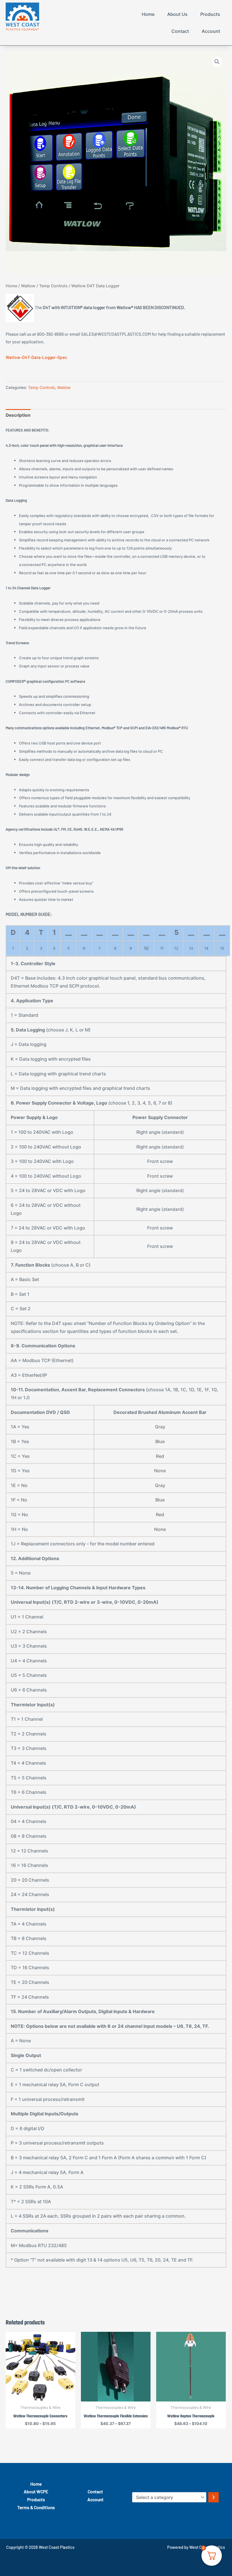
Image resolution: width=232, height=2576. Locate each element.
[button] (217, 62)
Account (211, 31)
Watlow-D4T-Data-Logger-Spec (36, 357)
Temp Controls (53, 286)
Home (148, 14)
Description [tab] (18, 415)
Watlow (28, 286)
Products (210, 14)
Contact (180, 31)
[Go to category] (213, 2497)
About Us (177, 14)
